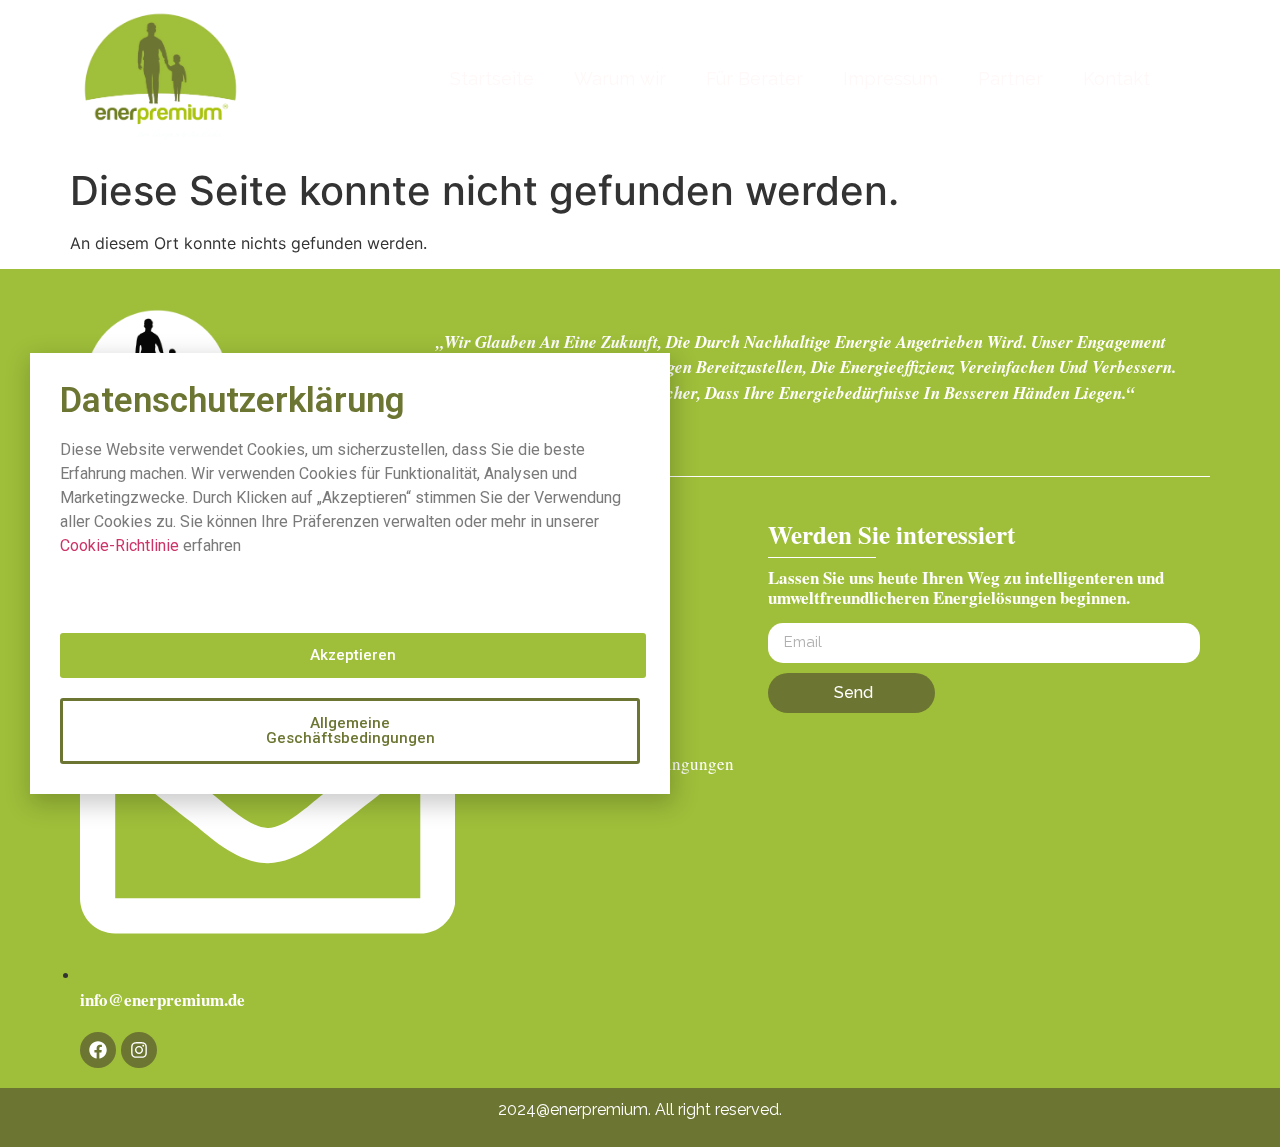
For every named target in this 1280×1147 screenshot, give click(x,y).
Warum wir (620, 78)
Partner (1010, 78)
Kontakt (1116, 78)
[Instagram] (139, 1050)
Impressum (890, 78)
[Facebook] (98, 1050)
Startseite (492, 78)
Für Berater (754, 78)
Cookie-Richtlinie (119, 545)
